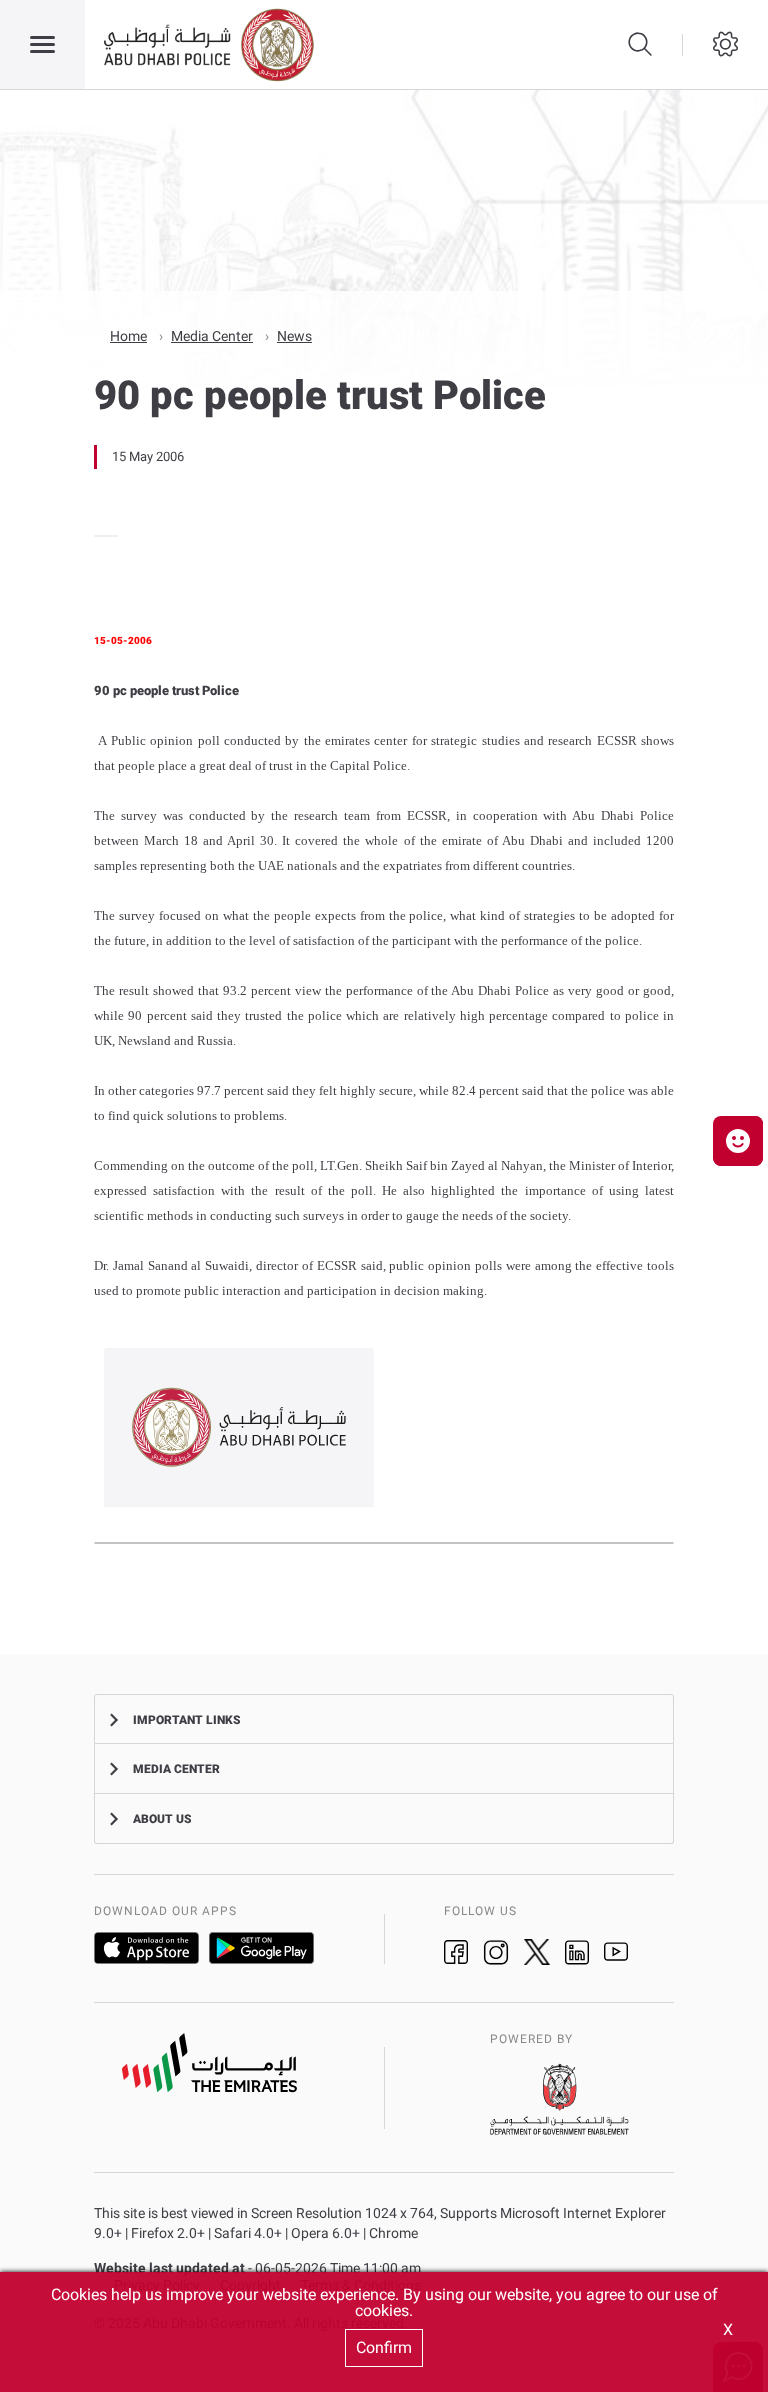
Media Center (212, 336)
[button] (738, 1141)
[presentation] (100, 536)
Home (128, 336)
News (294, 336)
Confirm (384, 2347)
